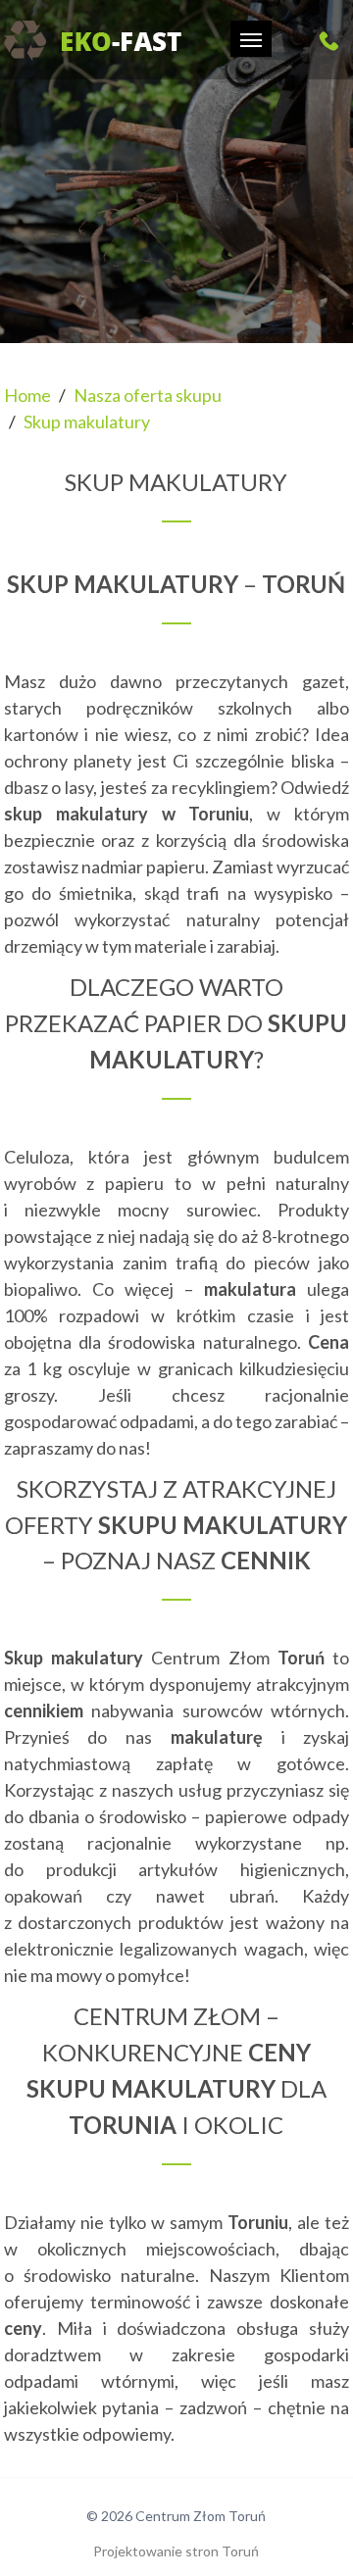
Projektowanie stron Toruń (176, 2551)
